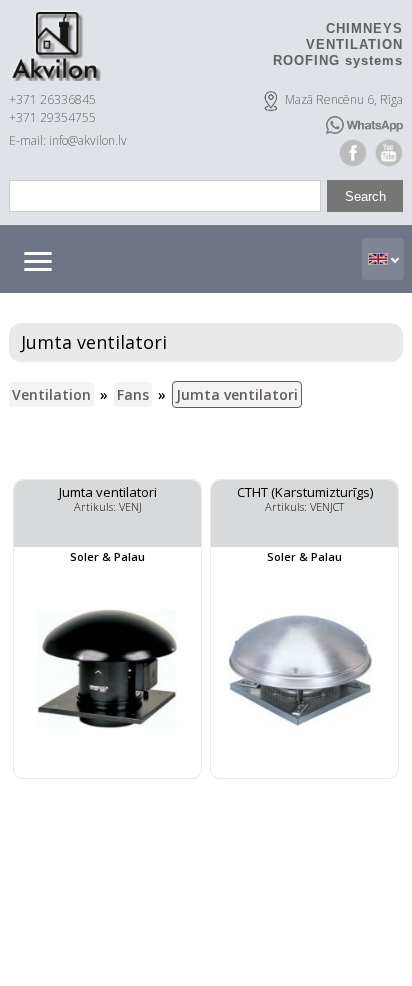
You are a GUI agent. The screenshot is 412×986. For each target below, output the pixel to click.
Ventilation (51, 394)
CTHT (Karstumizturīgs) (305, 493)
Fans (133, 394)
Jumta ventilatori (237, 394)
